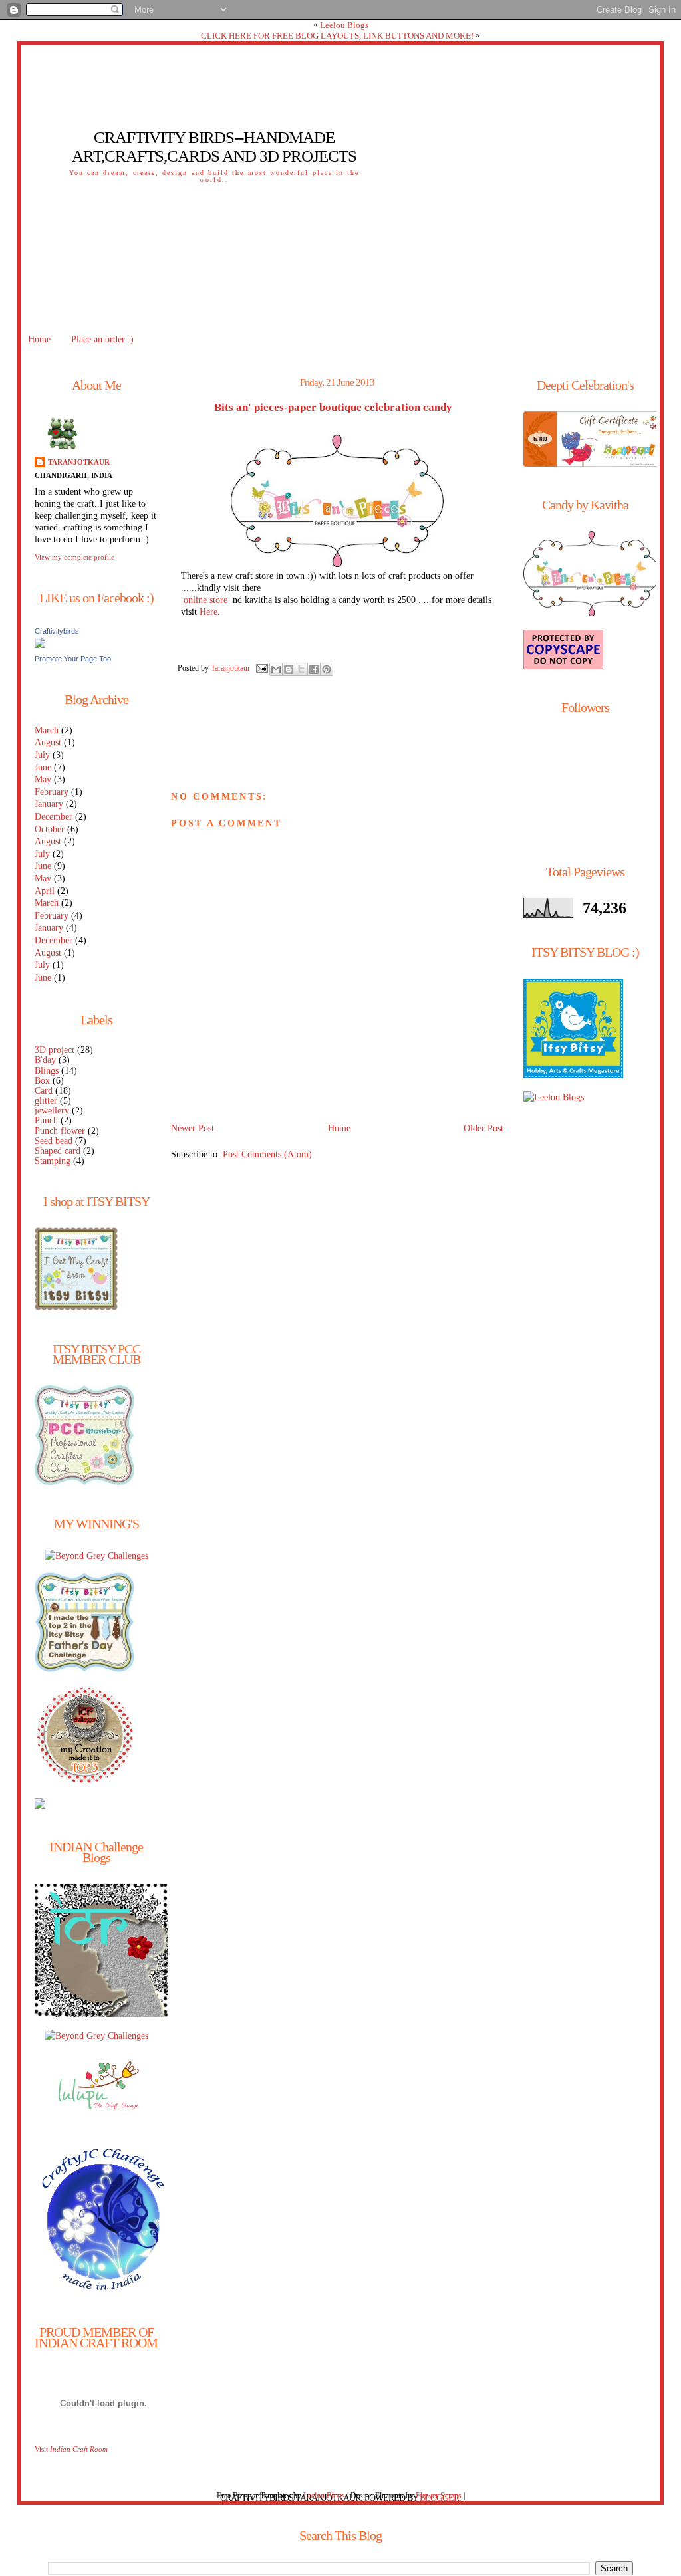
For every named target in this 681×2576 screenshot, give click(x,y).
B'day (45, 1060)
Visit (71, 2449)
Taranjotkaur (79, 462)
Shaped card (58, 1151)
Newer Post (193, 1128)
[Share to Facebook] (314, 669)
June (43, 767)
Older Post (483, 1128)
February (52, 792)
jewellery (52, 1111)
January (49, 804)
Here (208, 612)
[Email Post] (261, 667)
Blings (47, 1071)
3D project (55, 1050)
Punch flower (60, 1131)
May (43, 779)
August (48, 742)
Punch (46, 1120)
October (50, 829)
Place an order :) (102, 339)
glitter (46, 1101)
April (45, 891)
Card (44, 1091)
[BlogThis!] (289, 669)
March (47, 730)
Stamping (53, 1161)
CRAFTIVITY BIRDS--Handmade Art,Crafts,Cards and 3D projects (214, 147)
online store (205, 600)
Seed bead (54, 1141)
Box (42, 1081)
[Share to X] (301, 669)
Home (39, 339)
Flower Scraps (439, 2496)
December (54, 817)
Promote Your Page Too (73, 659)
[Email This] (276, 669)
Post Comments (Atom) (267, 1154)
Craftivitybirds (57, 631)
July (42, 755)
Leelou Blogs (344, 25)
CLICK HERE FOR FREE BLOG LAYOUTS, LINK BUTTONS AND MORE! (337, 36)
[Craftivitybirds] (40, 645)
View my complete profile (74, 557)
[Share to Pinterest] (327, 669)
